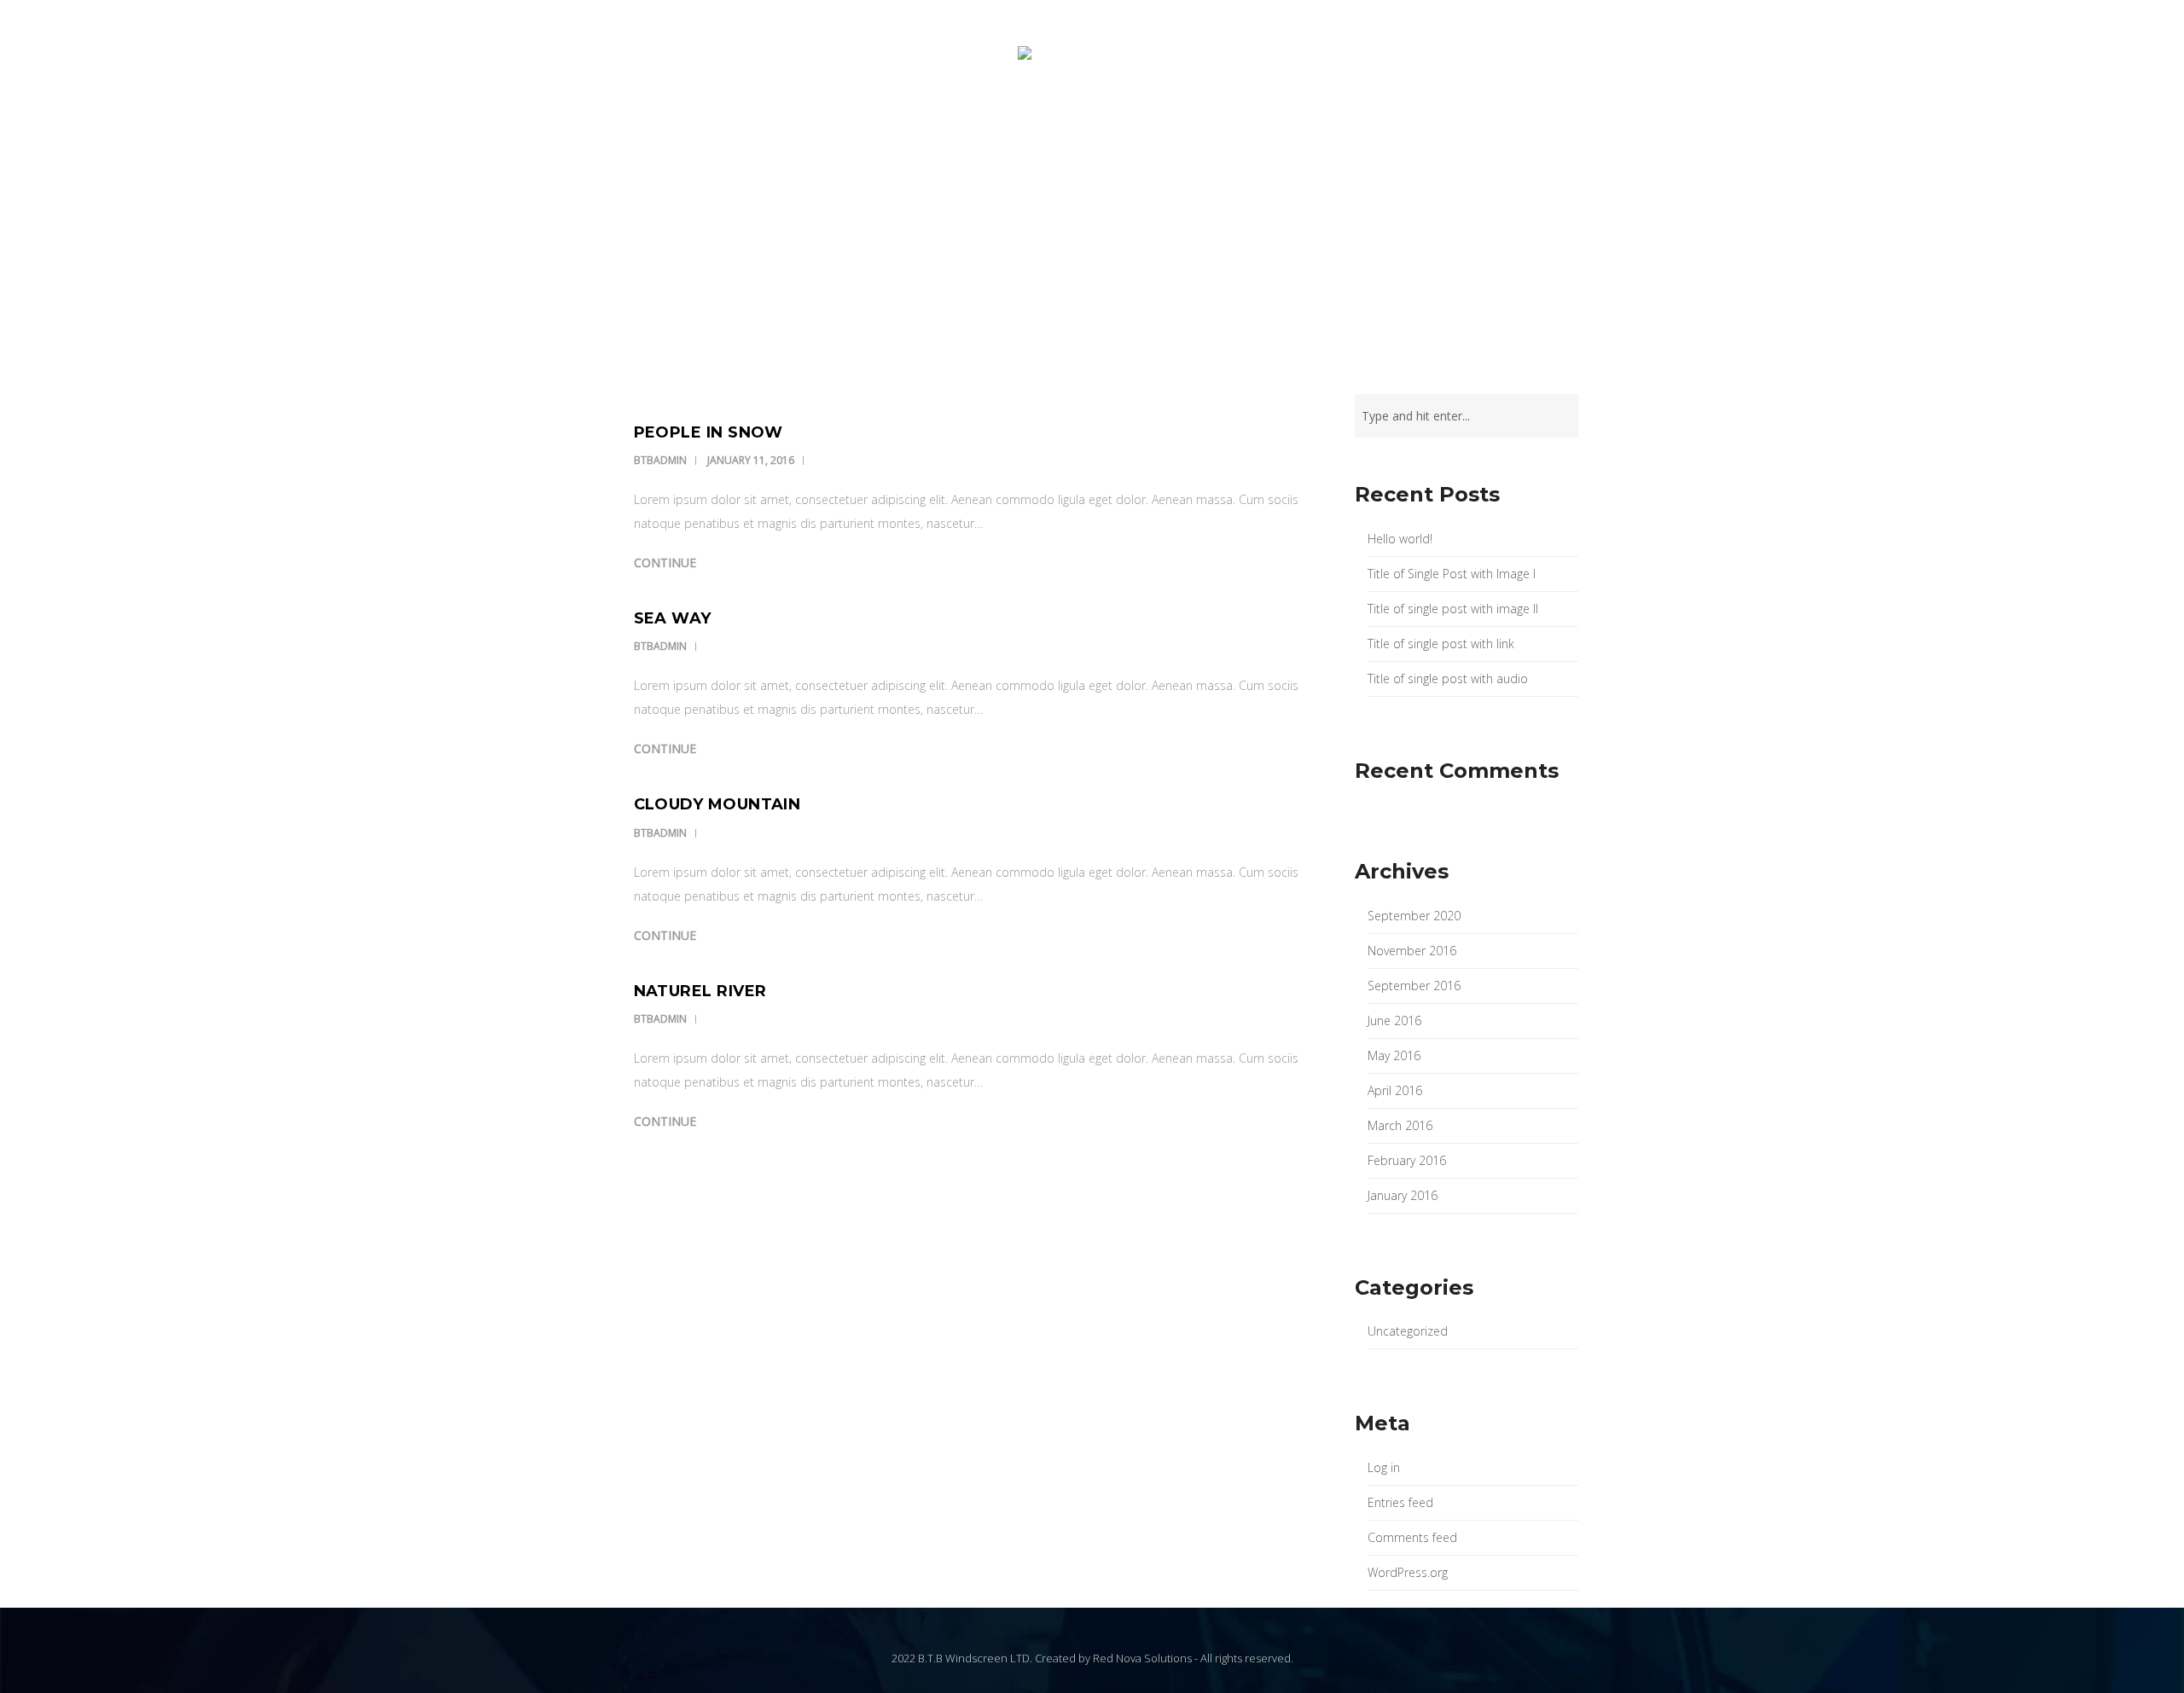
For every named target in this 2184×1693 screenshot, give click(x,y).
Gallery (1210, 122)
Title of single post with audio (1448, 678)
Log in (1384, 1467)
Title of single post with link (1441, 644)
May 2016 (1394, 1055)
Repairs (1021, 122)
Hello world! (1400, 539)
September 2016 (1414, 986)
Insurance (939, 122)
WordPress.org (1408, 1572)
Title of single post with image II (1453, 609)
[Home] (1092, 70)
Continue (665, 562)
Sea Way (673, 618)
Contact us (1298, 122)
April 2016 (1395, 1090)
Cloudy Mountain (717, 804)
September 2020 (1414, 916)
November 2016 (1412, 951)
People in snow (709, 432)
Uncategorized (1408, 1331)
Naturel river (700, 991)
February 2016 (1407, 1160)
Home (865, 122)
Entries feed (1400, 1502)
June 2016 (1394, 1020)
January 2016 (1403, 1195)
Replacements (1115, 122)
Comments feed (1412, 1537)
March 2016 (1400, 1125)
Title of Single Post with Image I (1452, 574)
